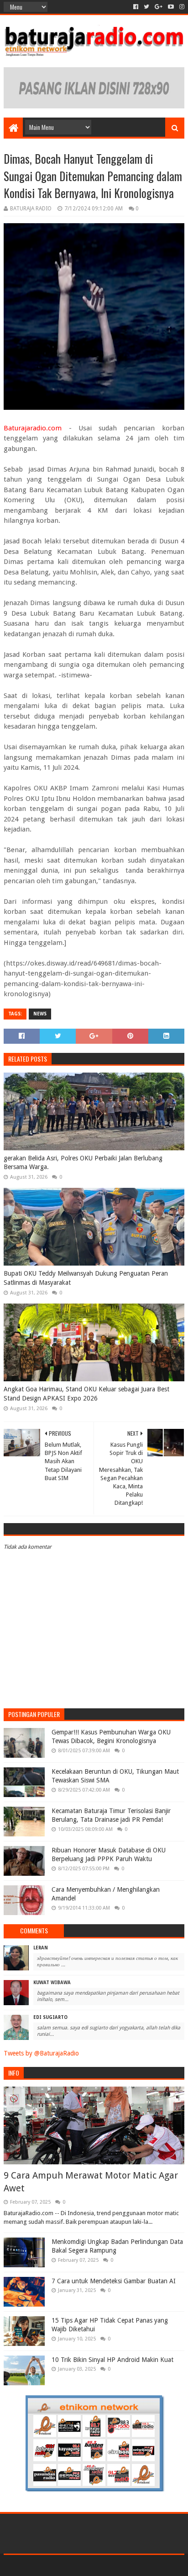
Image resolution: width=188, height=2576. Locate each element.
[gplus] (159, 7)
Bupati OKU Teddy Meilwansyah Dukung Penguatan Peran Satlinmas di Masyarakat (86, 1278)
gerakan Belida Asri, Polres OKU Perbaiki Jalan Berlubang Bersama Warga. (83, 1163)
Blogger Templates (133, 2565)
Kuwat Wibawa (52, 1983)
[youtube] (171, 7)
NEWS (40, 1014)
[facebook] (136, 7)
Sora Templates (80, 2565)
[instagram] (181, 7)
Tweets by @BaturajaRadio (41, 2053)
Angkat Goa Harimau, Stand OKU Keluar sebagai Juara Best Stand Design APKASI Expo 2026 (86, 1394)
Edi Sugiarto (50, 2017)
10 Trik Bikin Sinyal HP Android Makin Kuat (112, 2360)
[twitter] (146, 7)
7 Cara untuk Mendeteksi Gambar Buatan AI (114, 2281)
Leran (41, 1948)
